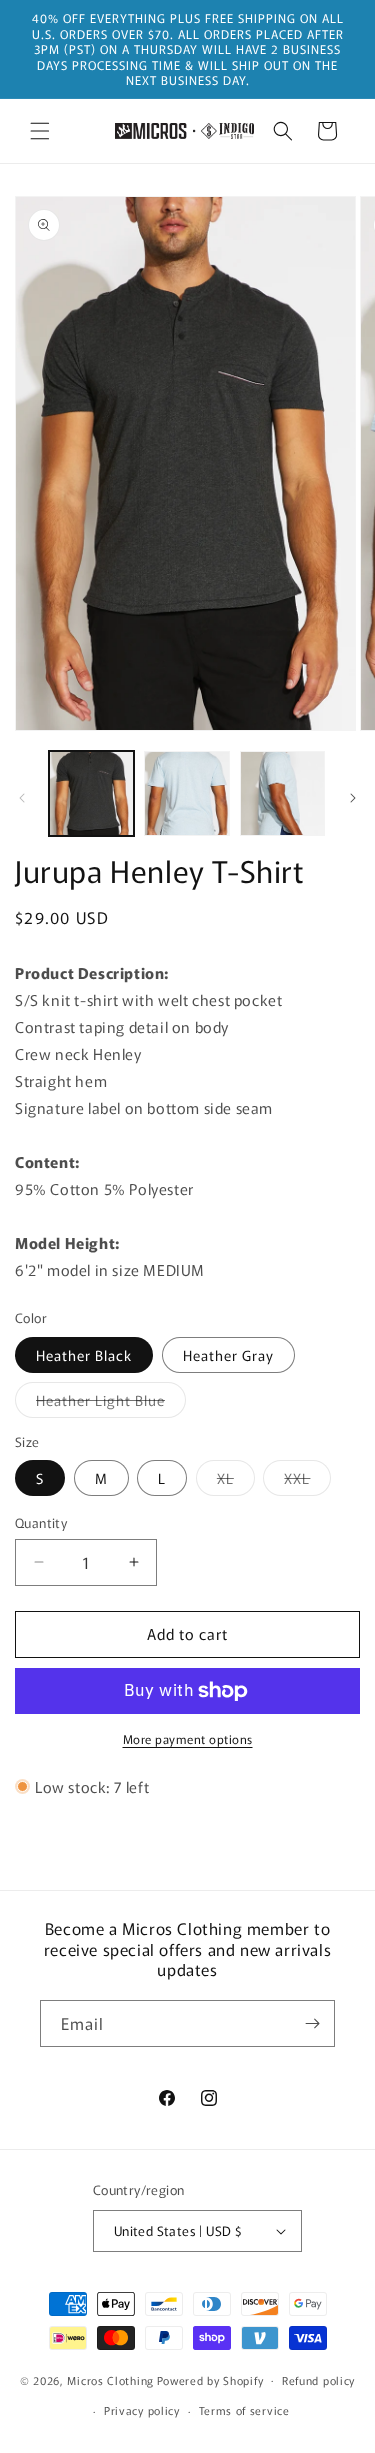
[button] (40, 131)
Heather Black (84, 1355)
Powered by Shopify (210, 2379)
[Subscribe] (312, 2023)
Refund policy (318, 2380)
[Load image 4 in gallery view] (282, 793)
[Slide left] (22, 798)
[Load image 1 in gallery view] (91, 793)
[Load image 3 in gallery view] (186, 793)
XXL (307, 1481)
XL (236, 1481)
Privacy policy (142, 2410)
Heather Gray (228, 1355)
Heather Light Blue (111, 1403)
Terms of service (244, 2410)
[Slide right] (353, 798)
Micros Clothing (110, 2379)
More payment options (188, 1738)
